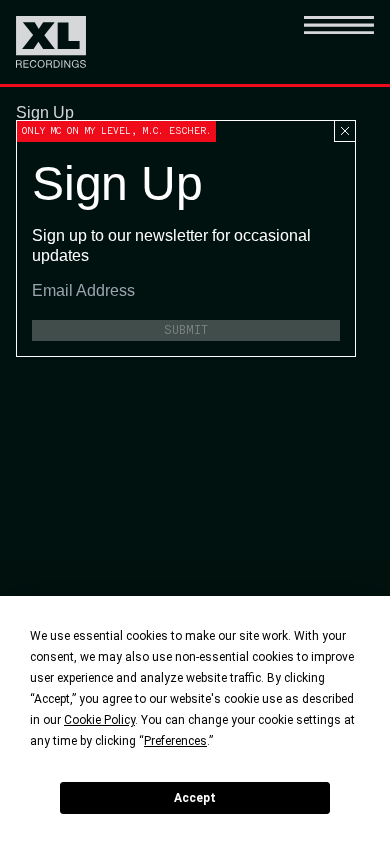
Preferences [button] (175, 741)
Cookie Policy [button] (99, 720)
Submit (186, 330)
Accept (195, 798)
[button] (339, 42)
